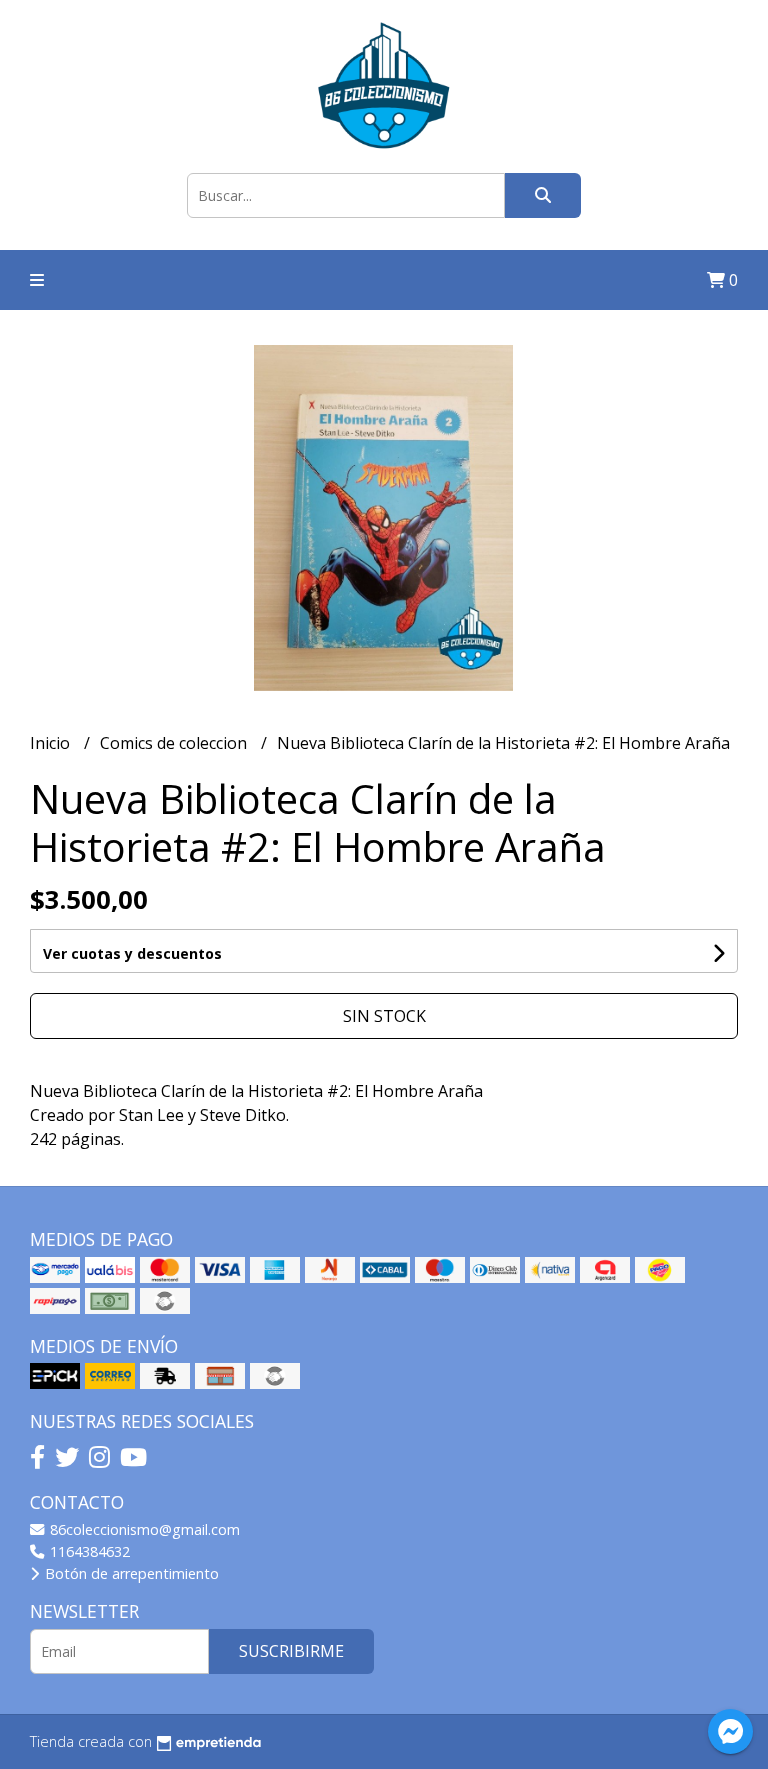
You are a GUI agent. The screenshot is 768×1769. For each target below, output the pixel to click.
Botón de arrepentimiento (130, 1573)
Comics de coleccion (175, 743)
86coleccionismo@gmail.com (143, 1529)
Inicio (52, 743)
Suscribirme (291, 1651)
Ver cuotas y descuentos (132, 953)
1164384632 (88, 1551)
